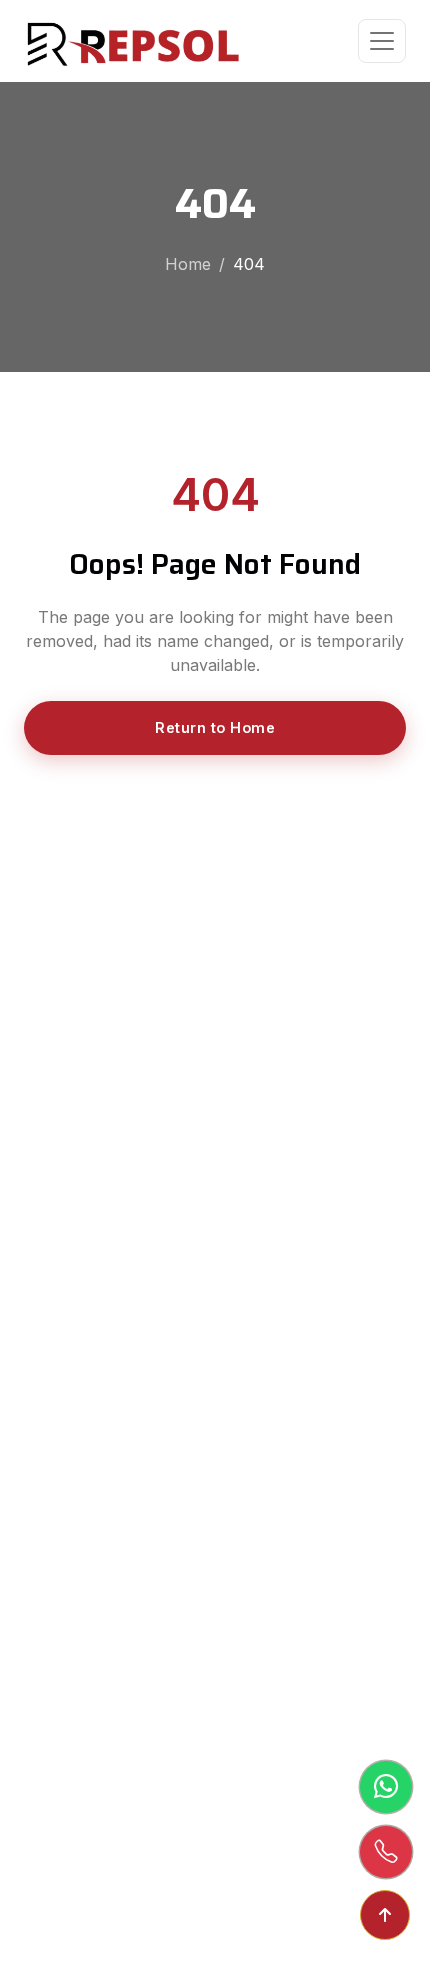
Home (188, 264)
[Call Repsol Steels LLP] (386, 1852)
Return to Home (215, 727)
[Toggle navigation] (382, 41)
